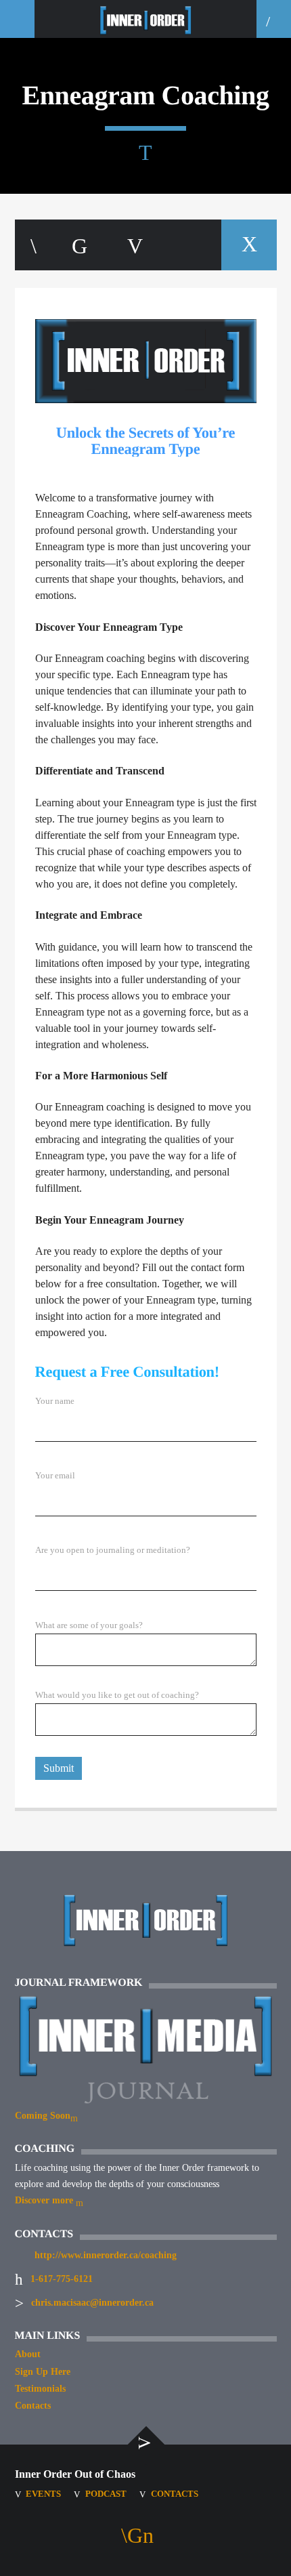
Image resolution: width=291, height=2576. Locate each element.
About (28, 2354)
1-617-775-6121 (62, 2279)
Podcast (106, 2494)
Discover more (45, 2200)
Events (43, 2494)
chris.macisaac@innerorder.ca (92, 2303)
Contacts (33, 2406)
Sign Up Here (43, 2372)
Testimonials (40, 2389)
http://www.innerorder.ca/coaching (106, 2255)
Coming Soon (43, 2116)
